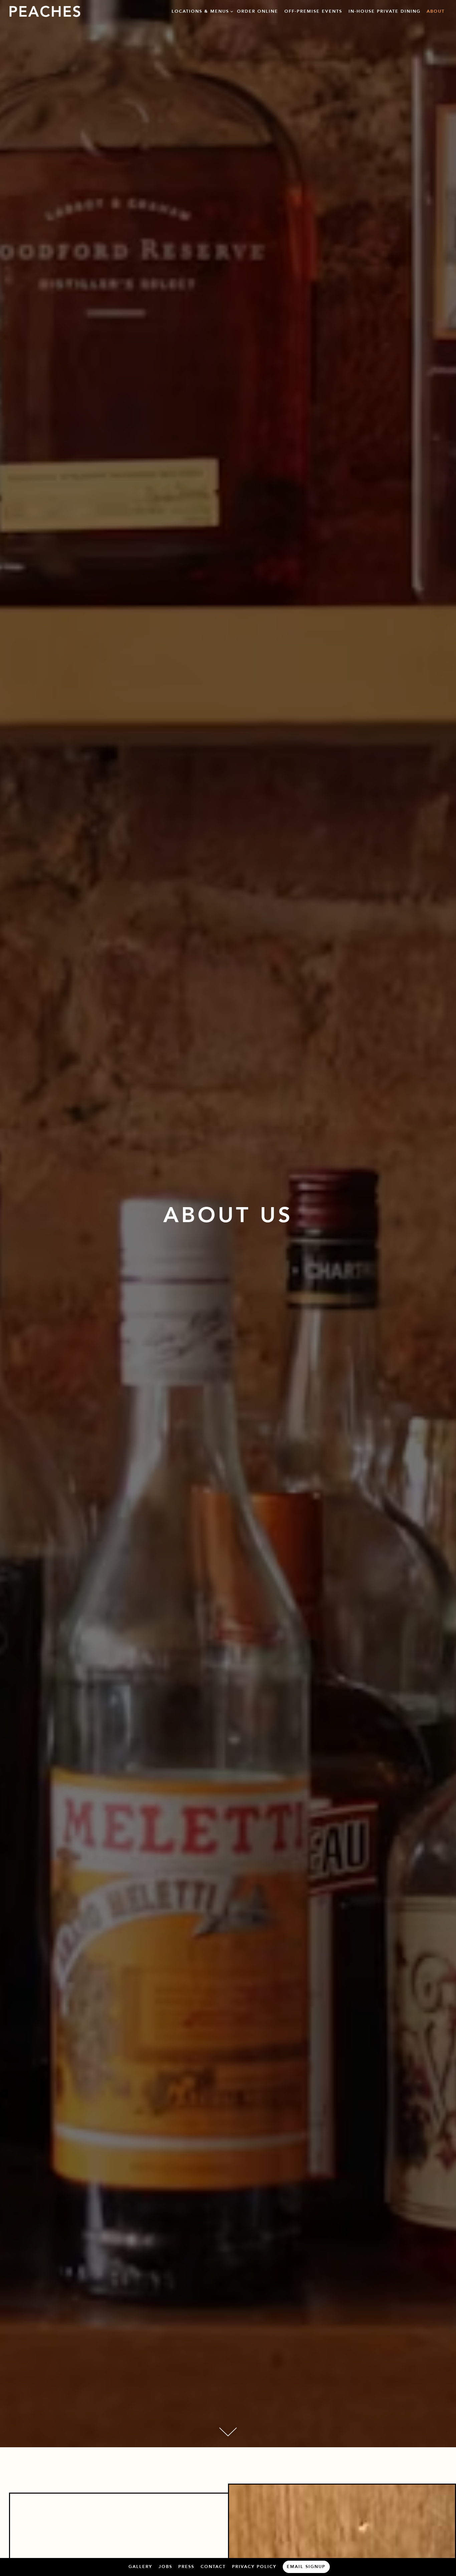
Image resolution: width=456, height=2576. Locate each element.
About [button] (436, 11)
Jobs (165, 2567)
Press (186, 2567)
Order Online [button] (258, 11)
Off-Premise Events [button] (313, 11)
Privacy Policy (254, 2567)
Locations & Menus (201, 11)
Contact (213, 2567)
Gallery (140, 2567)
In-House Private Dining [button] (385, 11)
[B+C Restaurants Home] (45, 11)
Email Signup (306, 2567)
